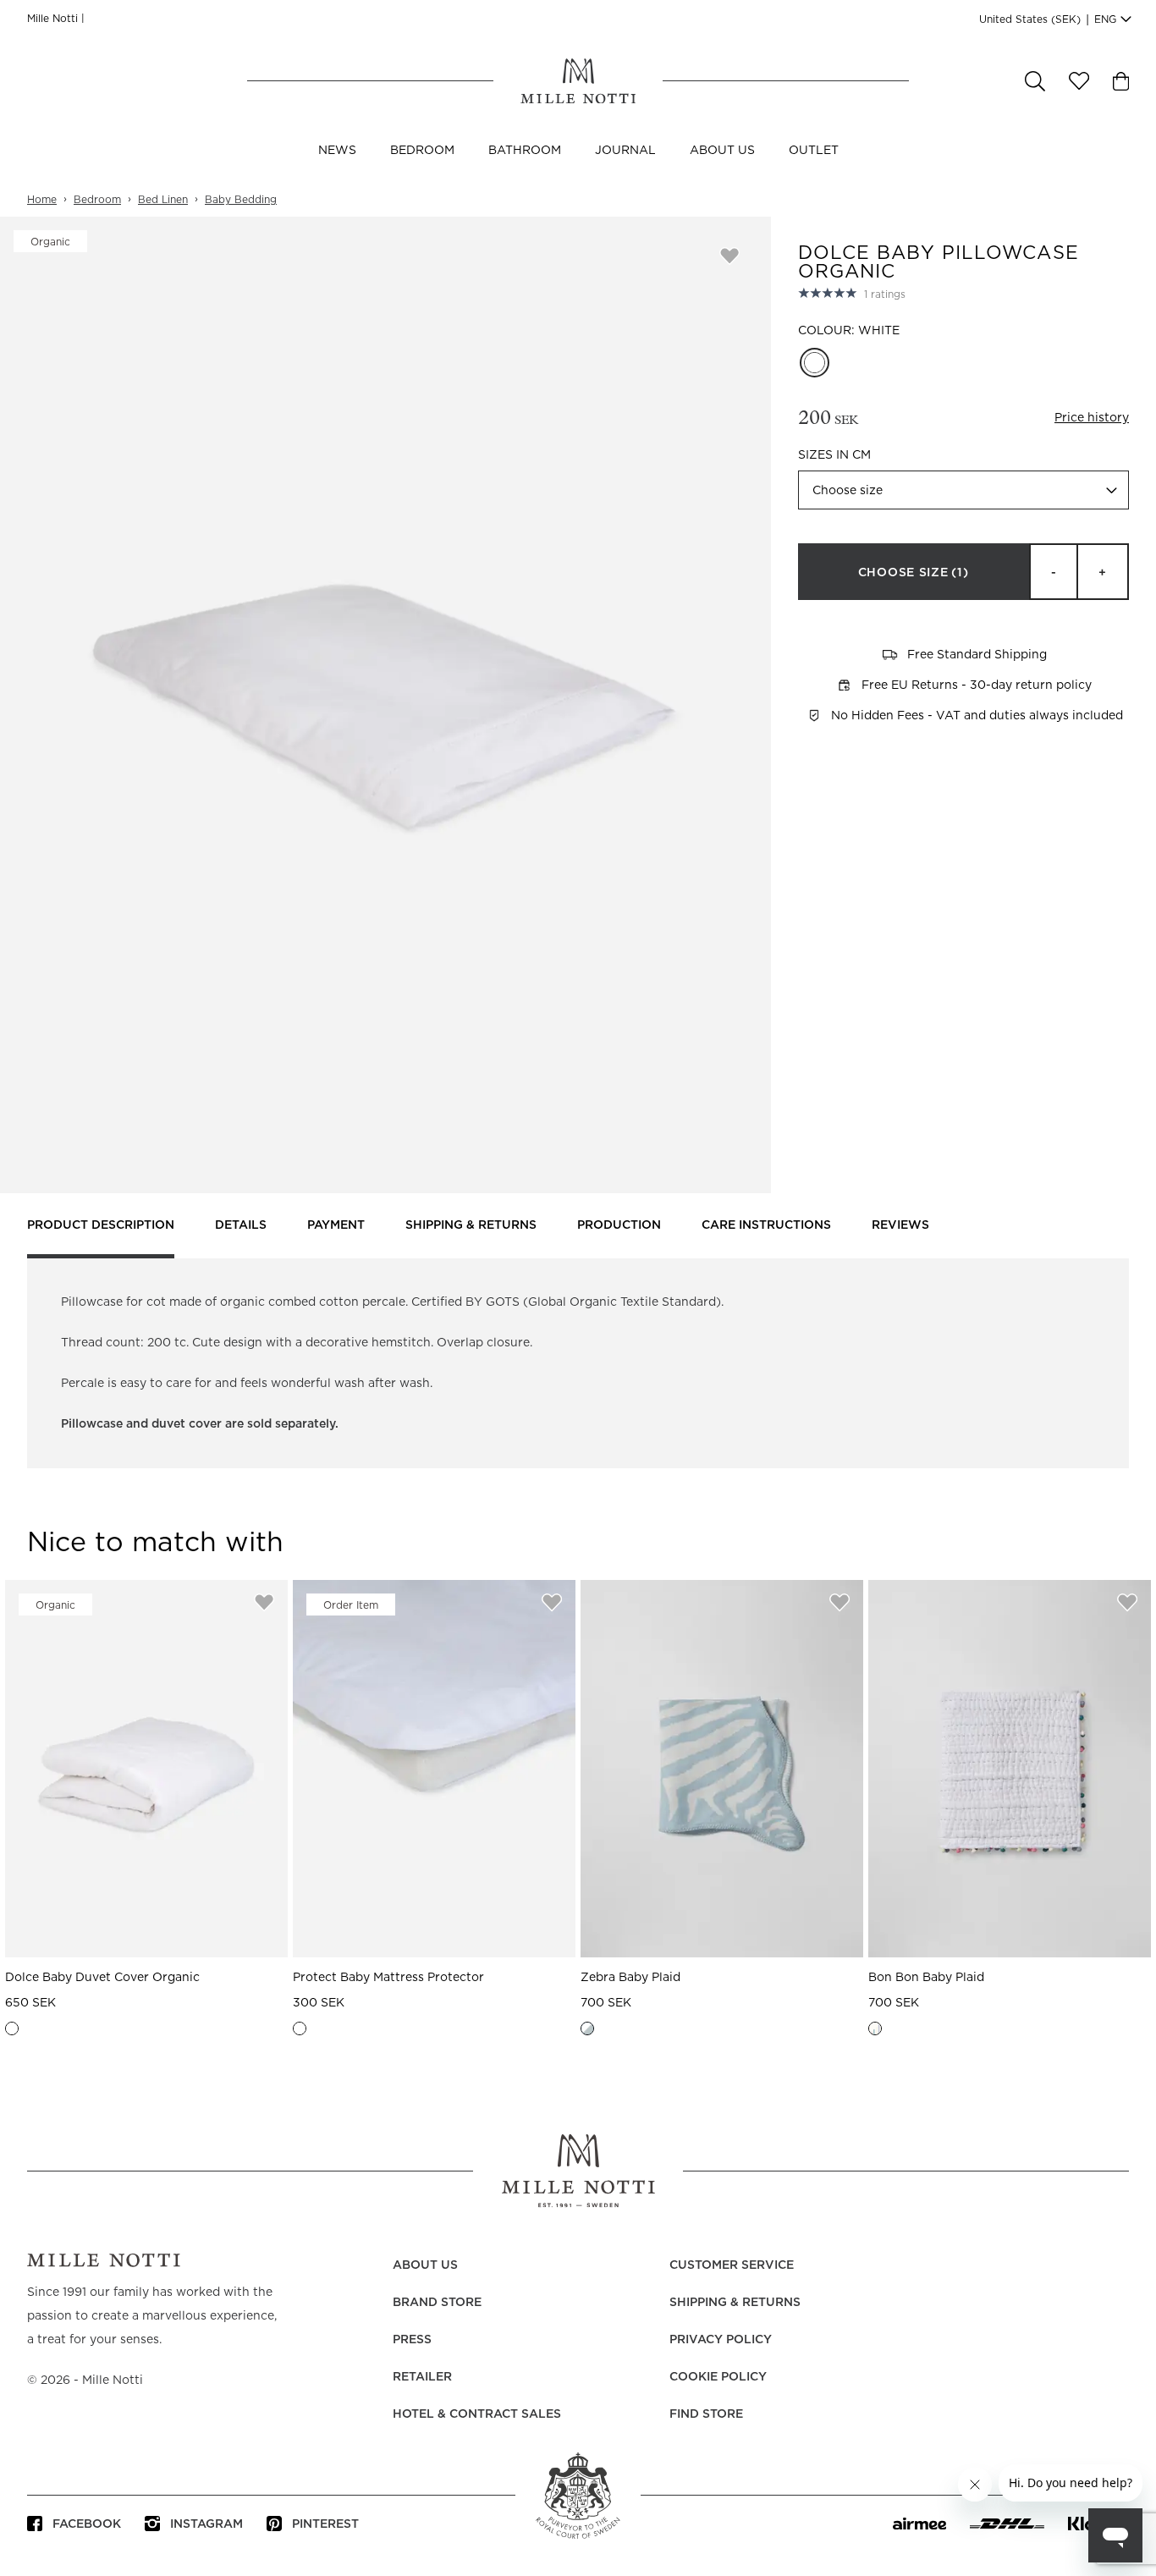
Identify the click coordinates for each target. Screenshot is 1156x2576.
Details (241, 1225)
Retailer (422, 2377)
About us (722, 151)
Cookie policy (718, 2377)
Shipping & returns (471, 1225)
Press (412, 2340)
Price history (1092, 418)
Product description (101, 1225)
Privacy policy (721, 2340)
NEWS (337, 151)
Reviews (900, 1225)
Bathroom (525, 151)
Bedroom (422, 151)
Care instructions (766, 1225)
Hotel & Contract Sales (477, 2414)
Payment (336, 1225)
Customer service (732, 2265)
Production (619, 1225)
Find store (706, 2414)
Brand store (437, 2303)
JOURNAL (625, 151)
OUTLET (814, 151)
